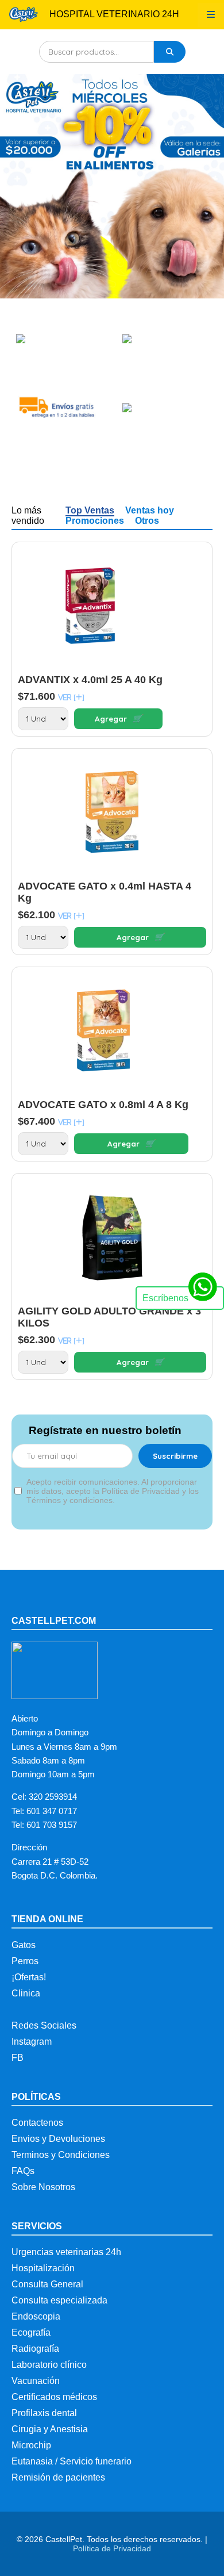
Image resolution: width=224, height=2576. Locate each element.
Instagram (32, 2042)
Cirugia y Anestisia (50, 2429)
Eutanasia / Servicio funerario (72, 2461)
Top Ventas (90, 510)
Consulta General (47, 2284)
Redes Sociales (44, 2025)
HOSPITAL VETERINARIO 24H (114, 14)
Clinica (26, 1993)
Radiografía (35, 2349)
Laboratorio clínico (49, 2365)
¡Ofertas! (29, 1977)
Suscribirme (175, 1456)
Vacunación (36, 2381)
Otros (147, 521)
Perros (25, 1961)
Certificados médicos (54, 2397)
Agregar (119, 719)
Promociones (95, 521)
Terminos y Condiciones (61, 2155)
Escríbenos (165, 1298)
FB (18, 2058)
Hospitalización (43, 2268)
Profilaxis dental (44, 2413)
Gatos (24, 1945)
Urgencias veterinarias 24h (66, 2252)
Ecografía (31, 2332)
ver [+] (71, 697)
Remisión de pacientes (58, 2477)
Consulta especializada (59, 2300)
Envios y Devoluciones (58, 2139)
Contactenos (37, 2123)
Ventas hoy (150, 510)
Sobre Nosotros (43, 2187)
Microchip (31, 2445)
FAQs (23, 2171)
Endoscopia (36, 2316)
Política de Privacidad (112, 2548)
